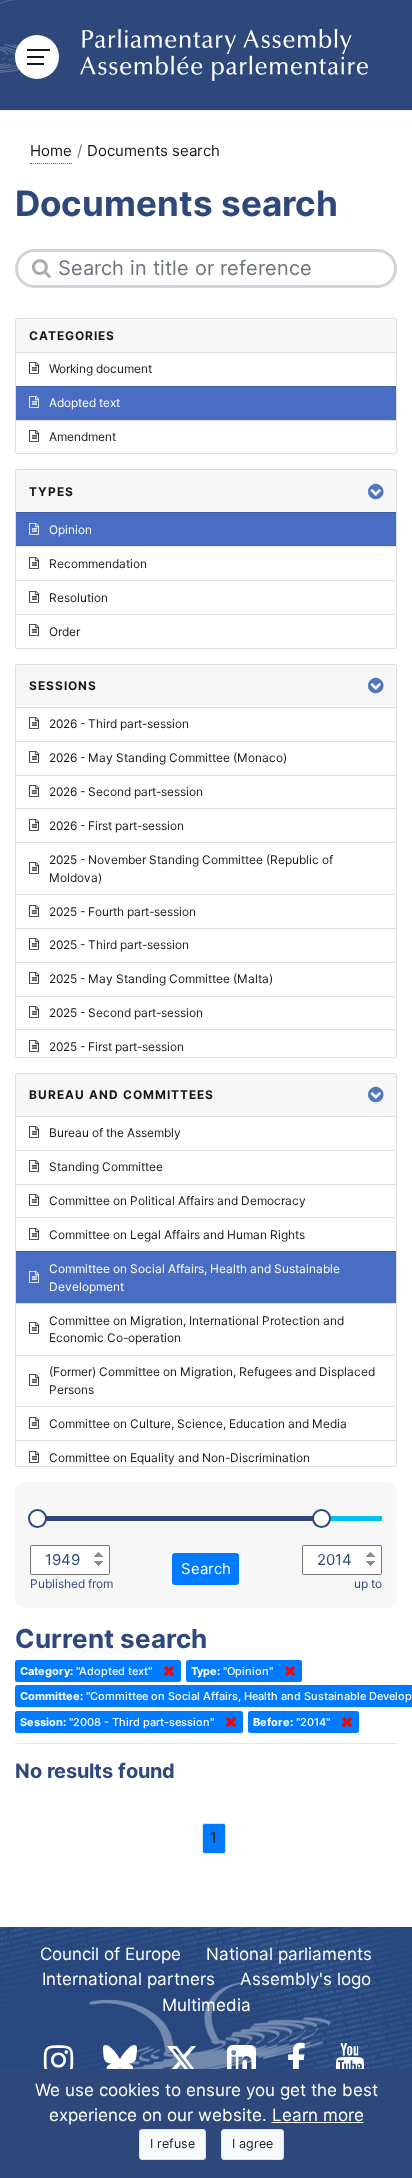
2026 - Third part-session (119, 723)
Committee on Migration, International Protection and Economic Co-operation (196, 1329)
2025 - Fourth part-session (122, 911)
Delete (165, 1671)
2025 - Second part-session (126, 1012)
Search (206, 1568)
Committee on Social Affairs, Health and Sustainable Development (194, 1277)
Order (64, 631)
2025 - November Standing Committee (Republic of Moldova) (191, 868)
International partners (128, 1979)
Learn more (318, 2115)
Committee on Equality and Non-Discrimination (179, 1457)
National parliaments (289, 1954)
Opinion (70, 529)
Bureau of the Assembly (115, 1132)
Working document (100, 368)
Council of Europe (110, 1954)
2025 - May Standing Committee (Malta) (161, 978)
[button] (376, 491)
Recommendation (98, 563)
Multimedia (206, 2005)
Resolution (78, 597)
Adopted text (84, 402)
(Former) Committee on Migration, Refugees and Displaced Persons (212, 1380)
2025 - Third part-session (119, 944)
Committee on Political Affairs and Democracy (177, 1200)
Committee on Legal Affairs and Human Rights (177, 1234)
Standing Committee (106, 1166)
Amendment (82, 436)
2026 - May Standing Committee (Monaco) (168, 757)
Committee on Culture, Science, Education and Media (198, 1423)
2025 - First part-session (116, 1046)
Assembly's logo (305, 1979)
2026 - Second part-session (126, 791)
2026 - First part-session (116, 825)
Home (51, 150)
